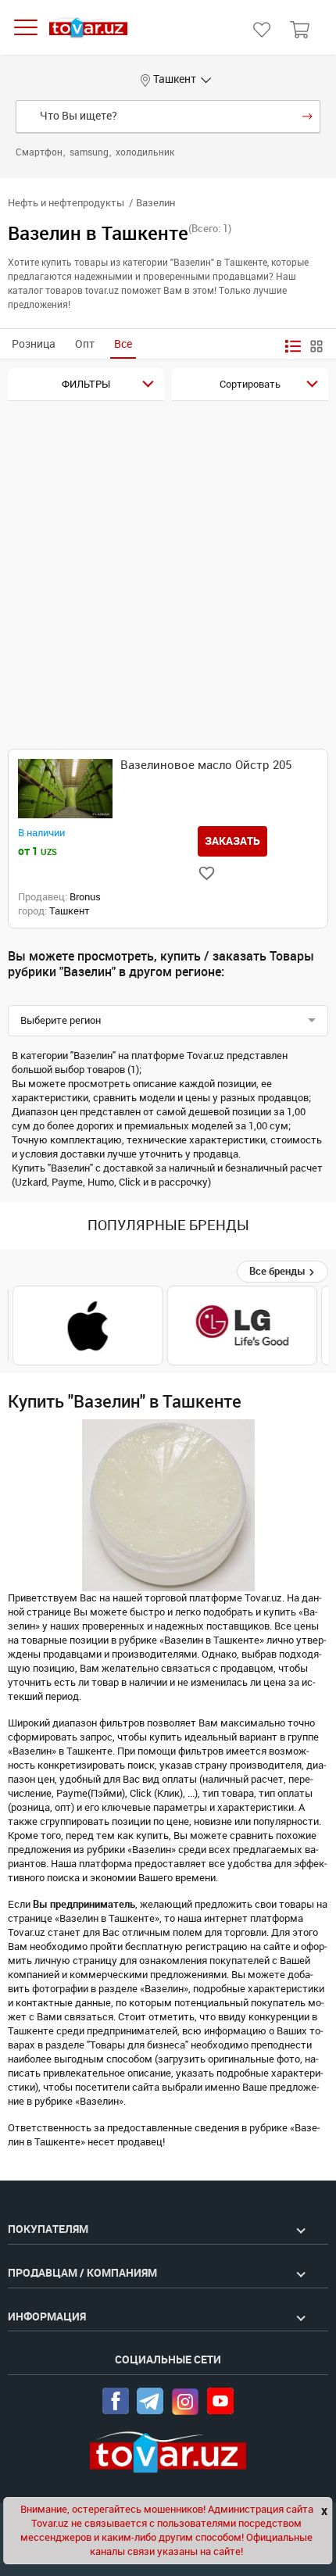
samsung (90, 152)
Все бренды (279, 1271)
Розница (34, 344)
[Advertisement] (168, 577)
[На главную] (88, 28)
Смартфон (40, 152)
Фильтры (86, 384)
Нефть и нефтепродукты (66, 203)
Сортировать (250, 384)
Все (123, 344)
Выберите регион (61, 1020)
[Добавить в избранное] (207, 873)
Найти (307, 116)
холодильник (145, 152)
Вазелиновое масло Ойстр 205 (206, 765)
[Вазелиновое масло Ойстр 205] (65, 789)
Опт (85, 344)
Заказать (232, 841)
